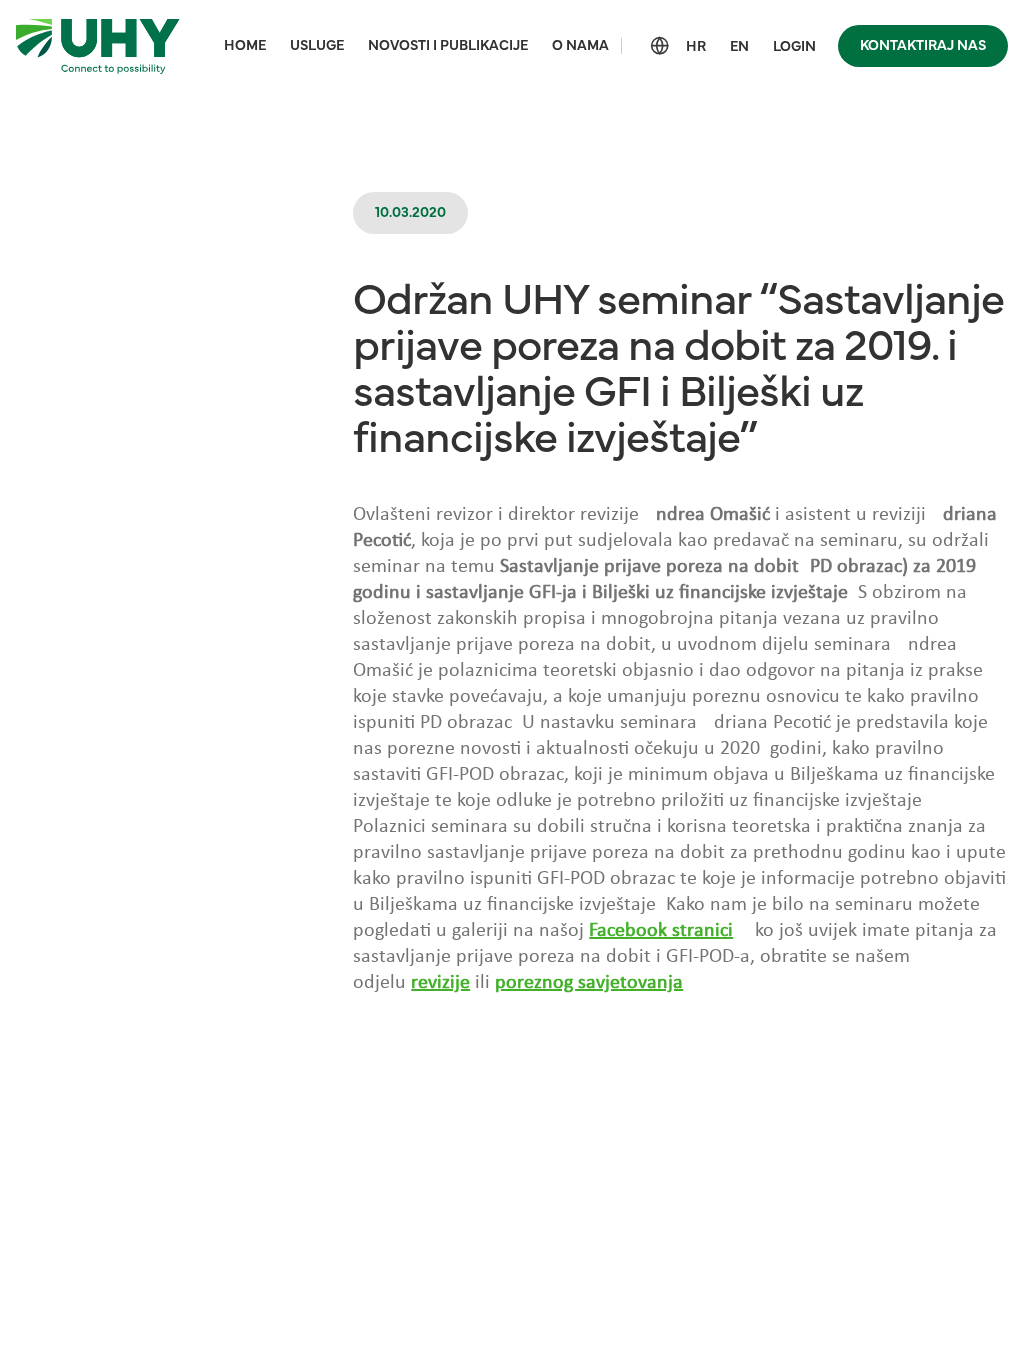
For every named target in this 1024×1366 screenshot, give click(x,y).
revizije (440, 983)
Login (794, 47)
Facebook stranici (661, 931)
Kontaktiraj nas (923, 46)
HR (696, 47)
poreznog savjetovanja (589, 983)
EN (739, 47)
